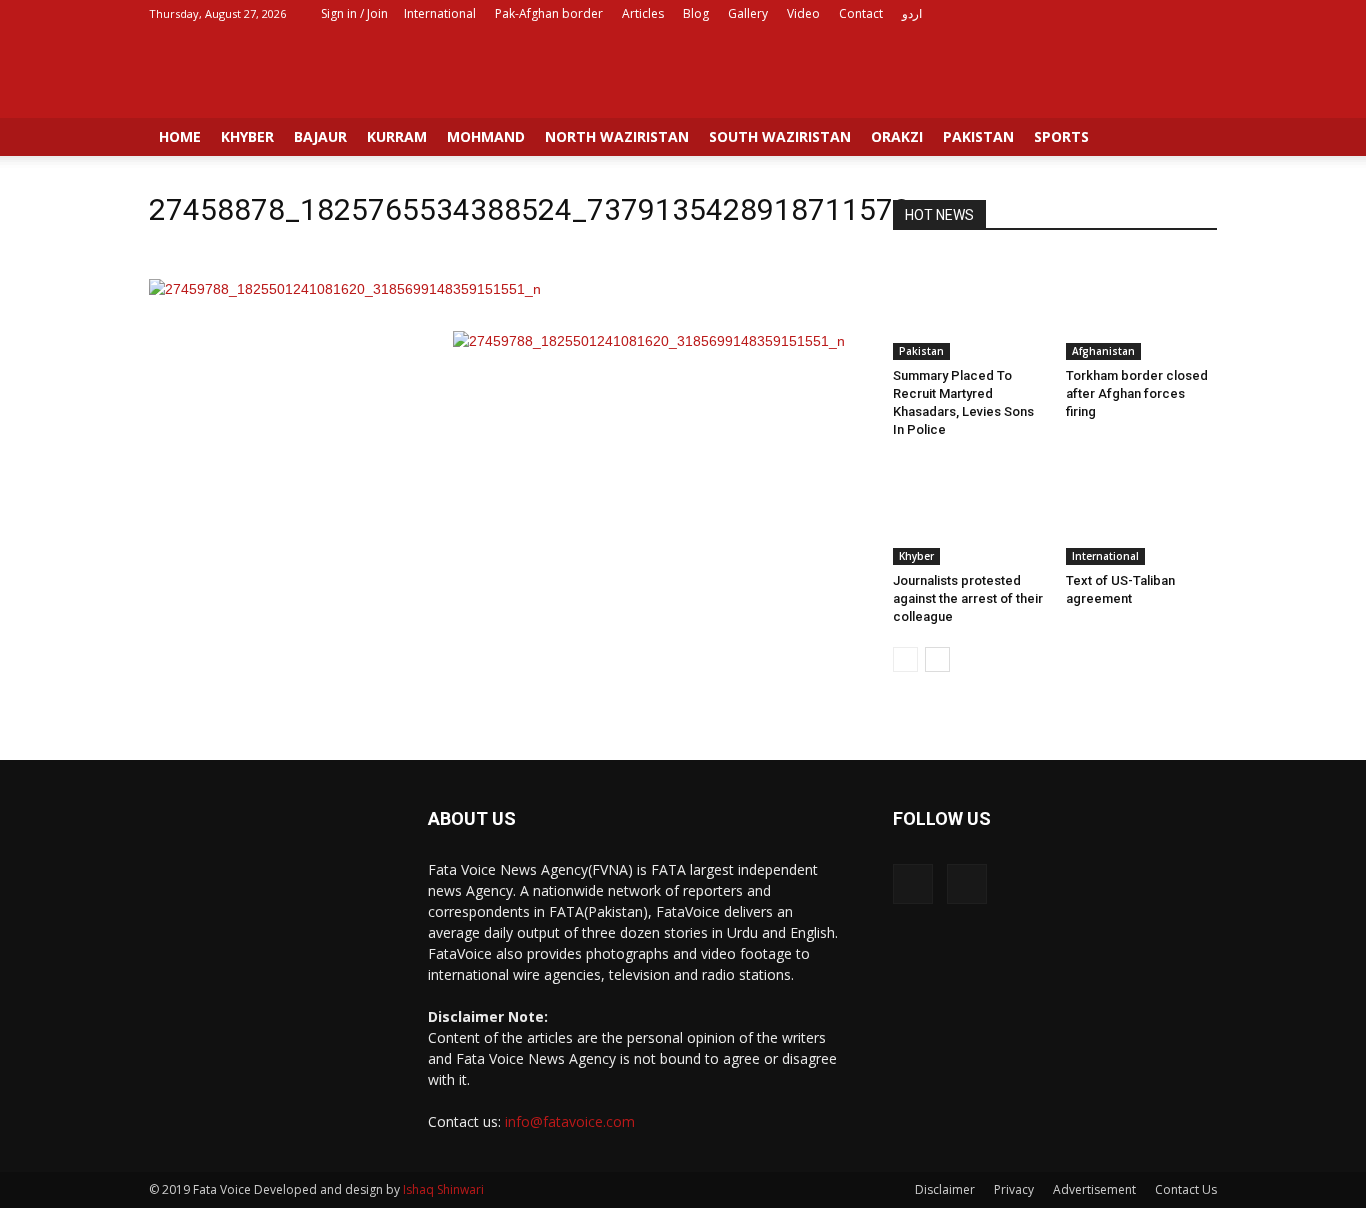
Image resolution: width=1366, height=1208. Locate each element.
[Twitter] (1202, 14)
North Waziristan (617, 136)
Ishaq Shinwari (443, 1189)
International (440, 13)
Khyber (247, 136)
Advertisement (1094, 1189)
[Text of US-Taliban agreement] (1142, 513)
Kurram (397, 136)
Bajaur (320, 136)
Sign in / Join (354, 13)
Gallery (748, 13)
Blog (696, 13)
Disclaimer (945, 1189)
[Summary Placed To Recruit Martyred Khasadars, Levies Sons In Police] (969, 308)
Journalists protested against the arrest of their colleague (968, 598)
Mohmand (486, 136)
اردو (912, 13)
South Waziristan (780, 136)
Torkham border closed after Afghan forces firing (1137, 393)
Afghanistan (1103, 351)
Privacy (1014, 1189)
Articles (643, 13)
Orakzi (897, 136)
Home (180, 136)
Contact (861, 13)
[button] (1193, 142)
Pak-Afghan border (549, 13)
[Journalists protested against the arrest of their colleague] (969, 513)
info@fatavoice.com (570, 1121)
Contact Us (1186, 1189)
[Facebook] (1169, 14)
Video (803, 13)
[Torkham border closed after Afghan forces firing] (1142, 308)
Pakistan (978, 136)
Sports (1061, 136)
